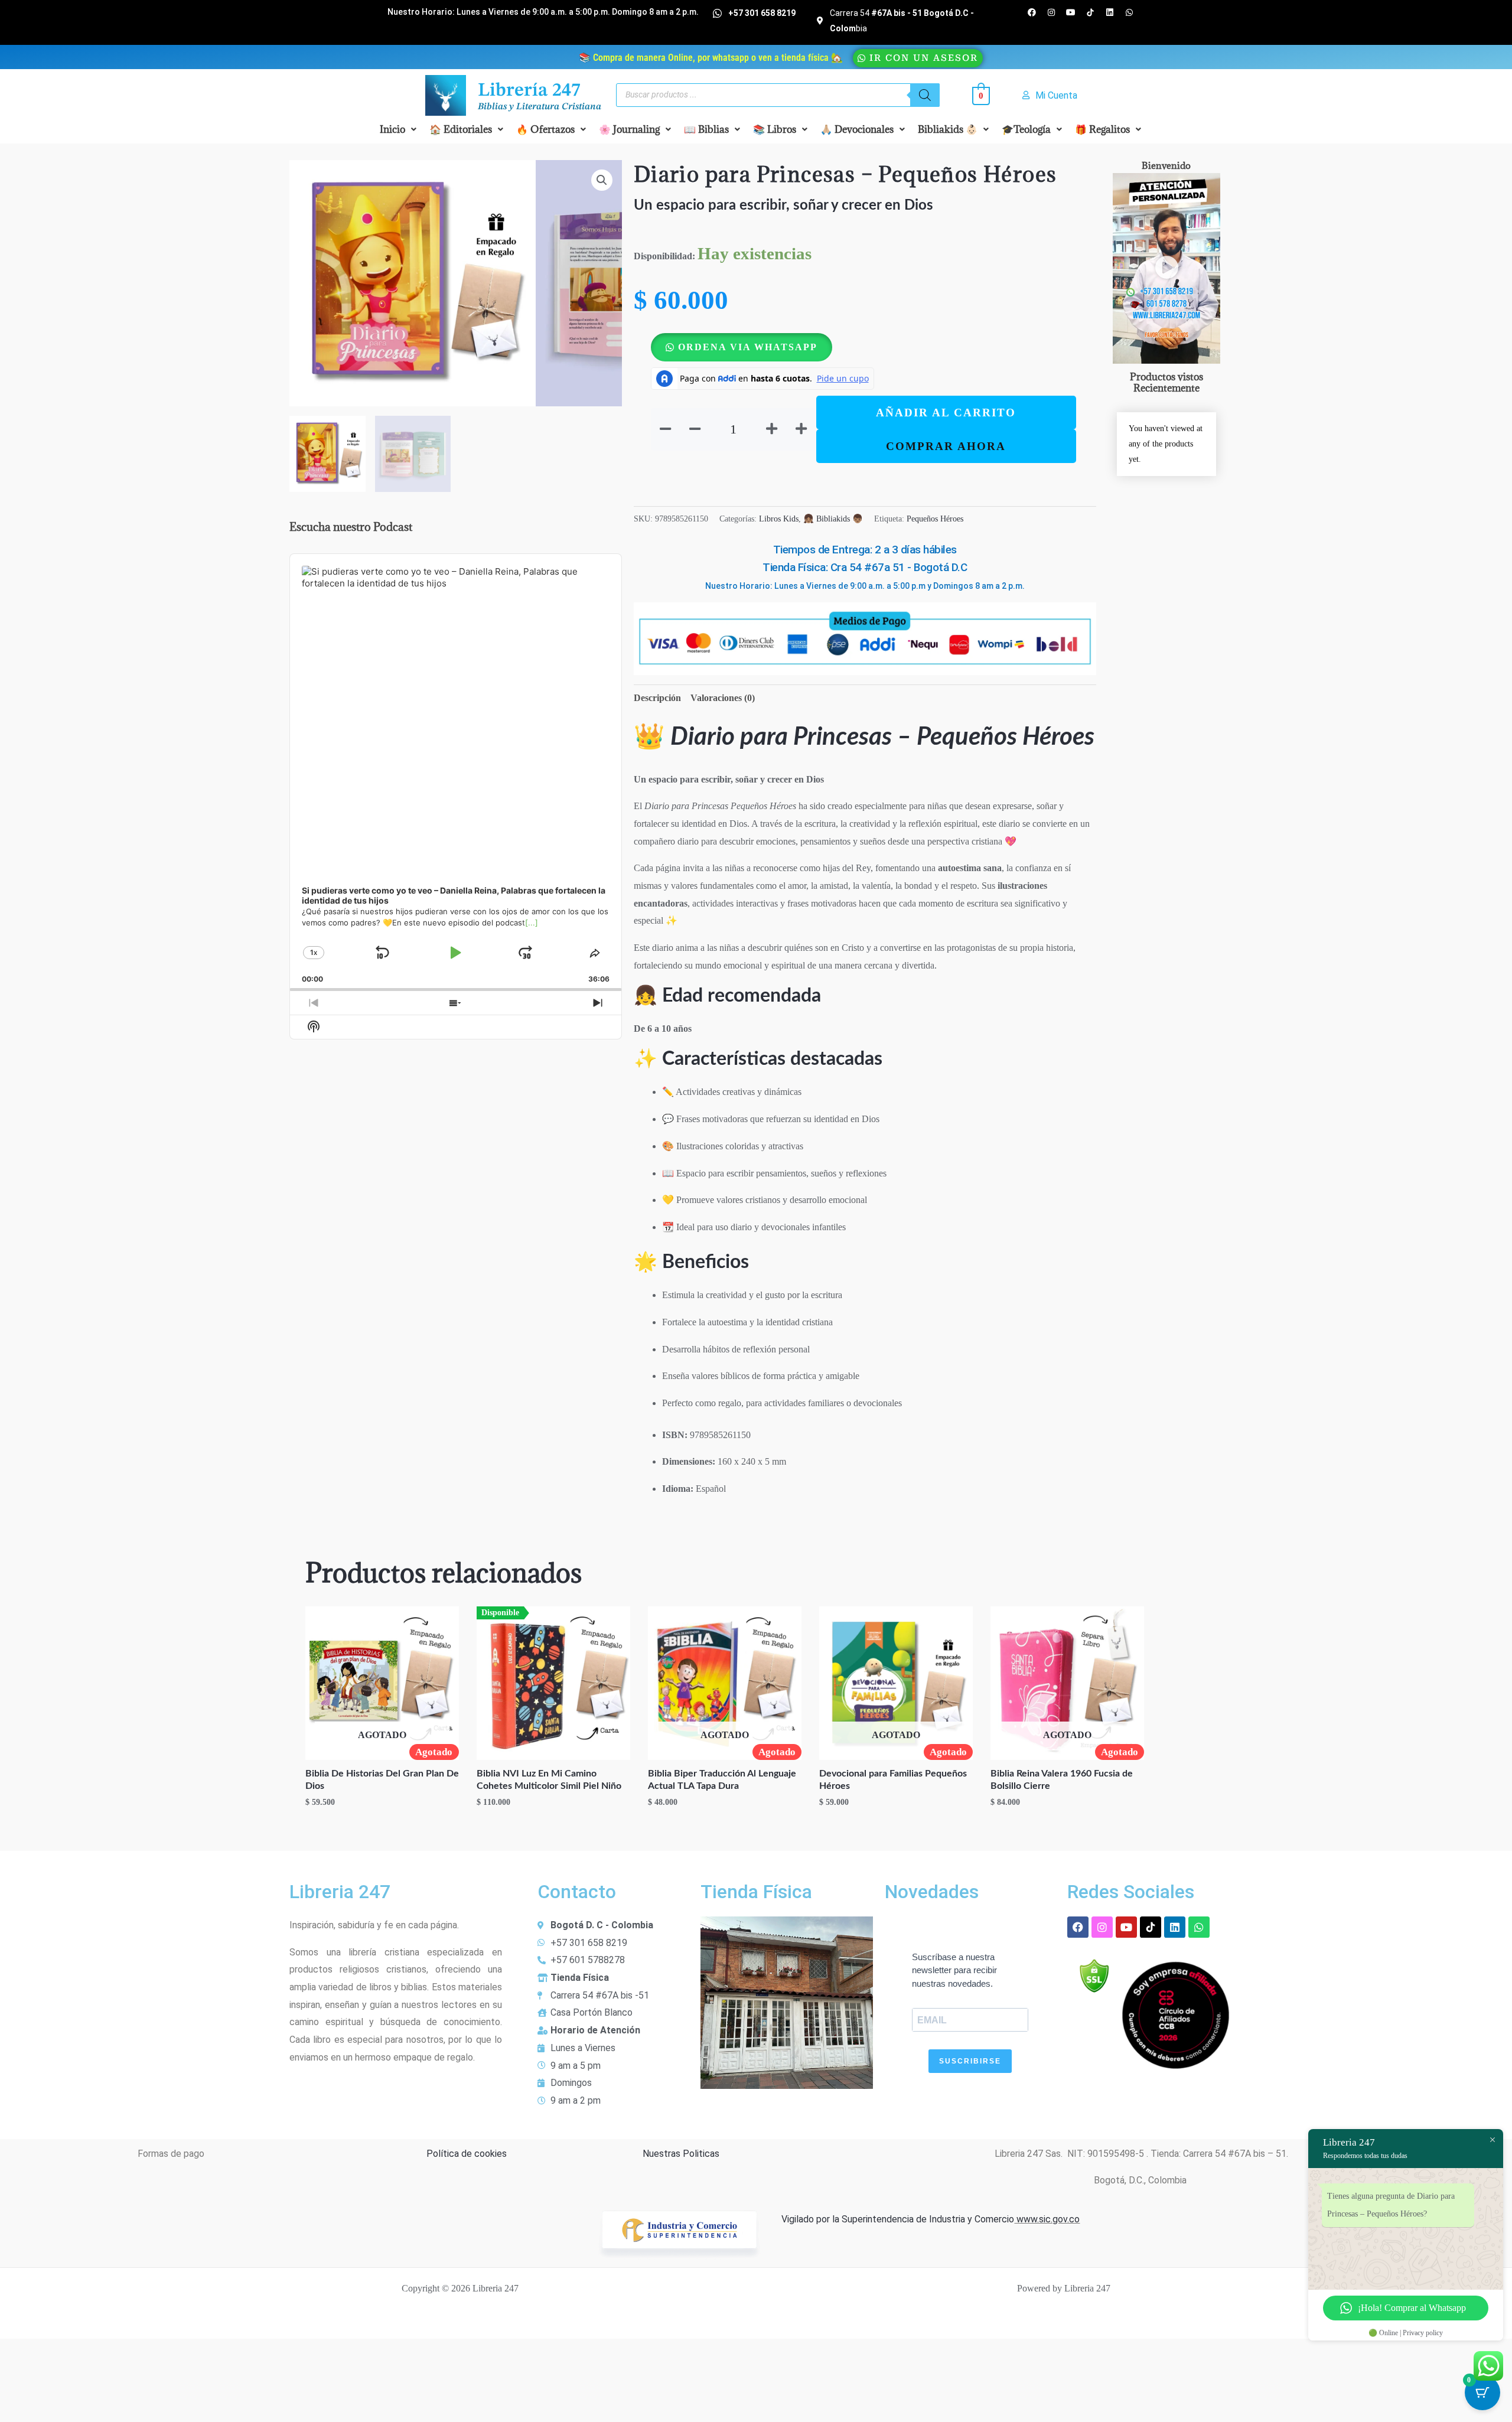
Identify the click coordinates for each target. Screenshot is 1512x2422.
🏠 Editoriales (461, 129)
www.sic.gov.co (1047, 2219)
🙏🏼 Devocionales (857, 129)
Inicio (392, 129)
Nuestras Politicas (681, 2154)
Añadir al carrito (946, 413)
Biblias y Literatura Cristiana (540, 107)
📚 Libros (775, 129)
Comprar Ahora (946, 446)
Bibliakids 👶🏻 (948, 129)
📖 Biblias (706, 129)
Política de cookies (467, 2154)
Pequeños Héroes (935, 519)
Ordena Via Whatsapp (748, 347)
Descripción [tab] (657, 698)
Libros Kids (779, 519)
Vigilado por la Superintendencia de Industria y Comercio (898, 2219)
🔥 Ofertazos (545, 129)
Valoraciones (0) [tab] (723, 698)
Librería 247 (529, 91)
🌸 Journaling (629, 129)
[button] (398, 129)
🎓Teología (1026, 129)
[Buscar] (925, 95)
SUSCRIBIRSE (970, 2061)
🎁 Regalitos (1102, 129)
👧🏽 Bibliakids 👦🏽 (833, 519)
